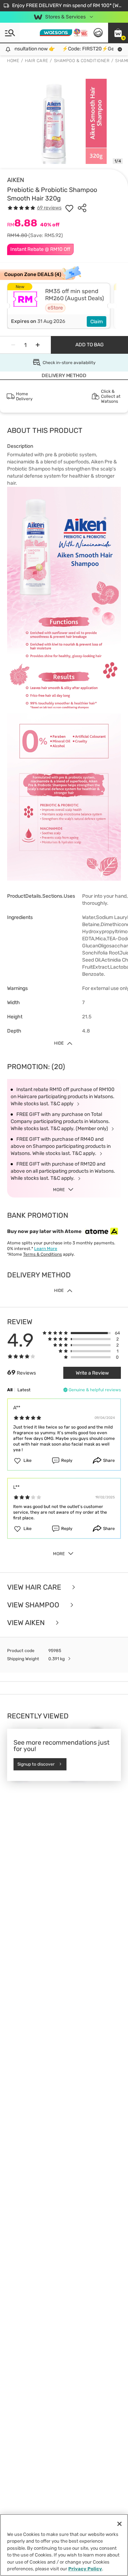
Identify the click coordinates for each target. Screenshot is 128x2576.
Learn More (46, 1249)
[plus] (38, 345)
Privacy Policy (85, 2569)
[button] (118, 33)
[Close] (119, 2524)
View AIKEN (27, 1623)
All (10, 1390)
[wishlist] (69, 208)
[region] (64, 2545)
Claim (97, 322)
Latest (24, 1390)
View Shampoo (34, 1605)
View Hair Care (35, 1587)
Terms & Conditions (42, 1254)
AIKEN (16, 180)
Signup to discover (36, 1764)
